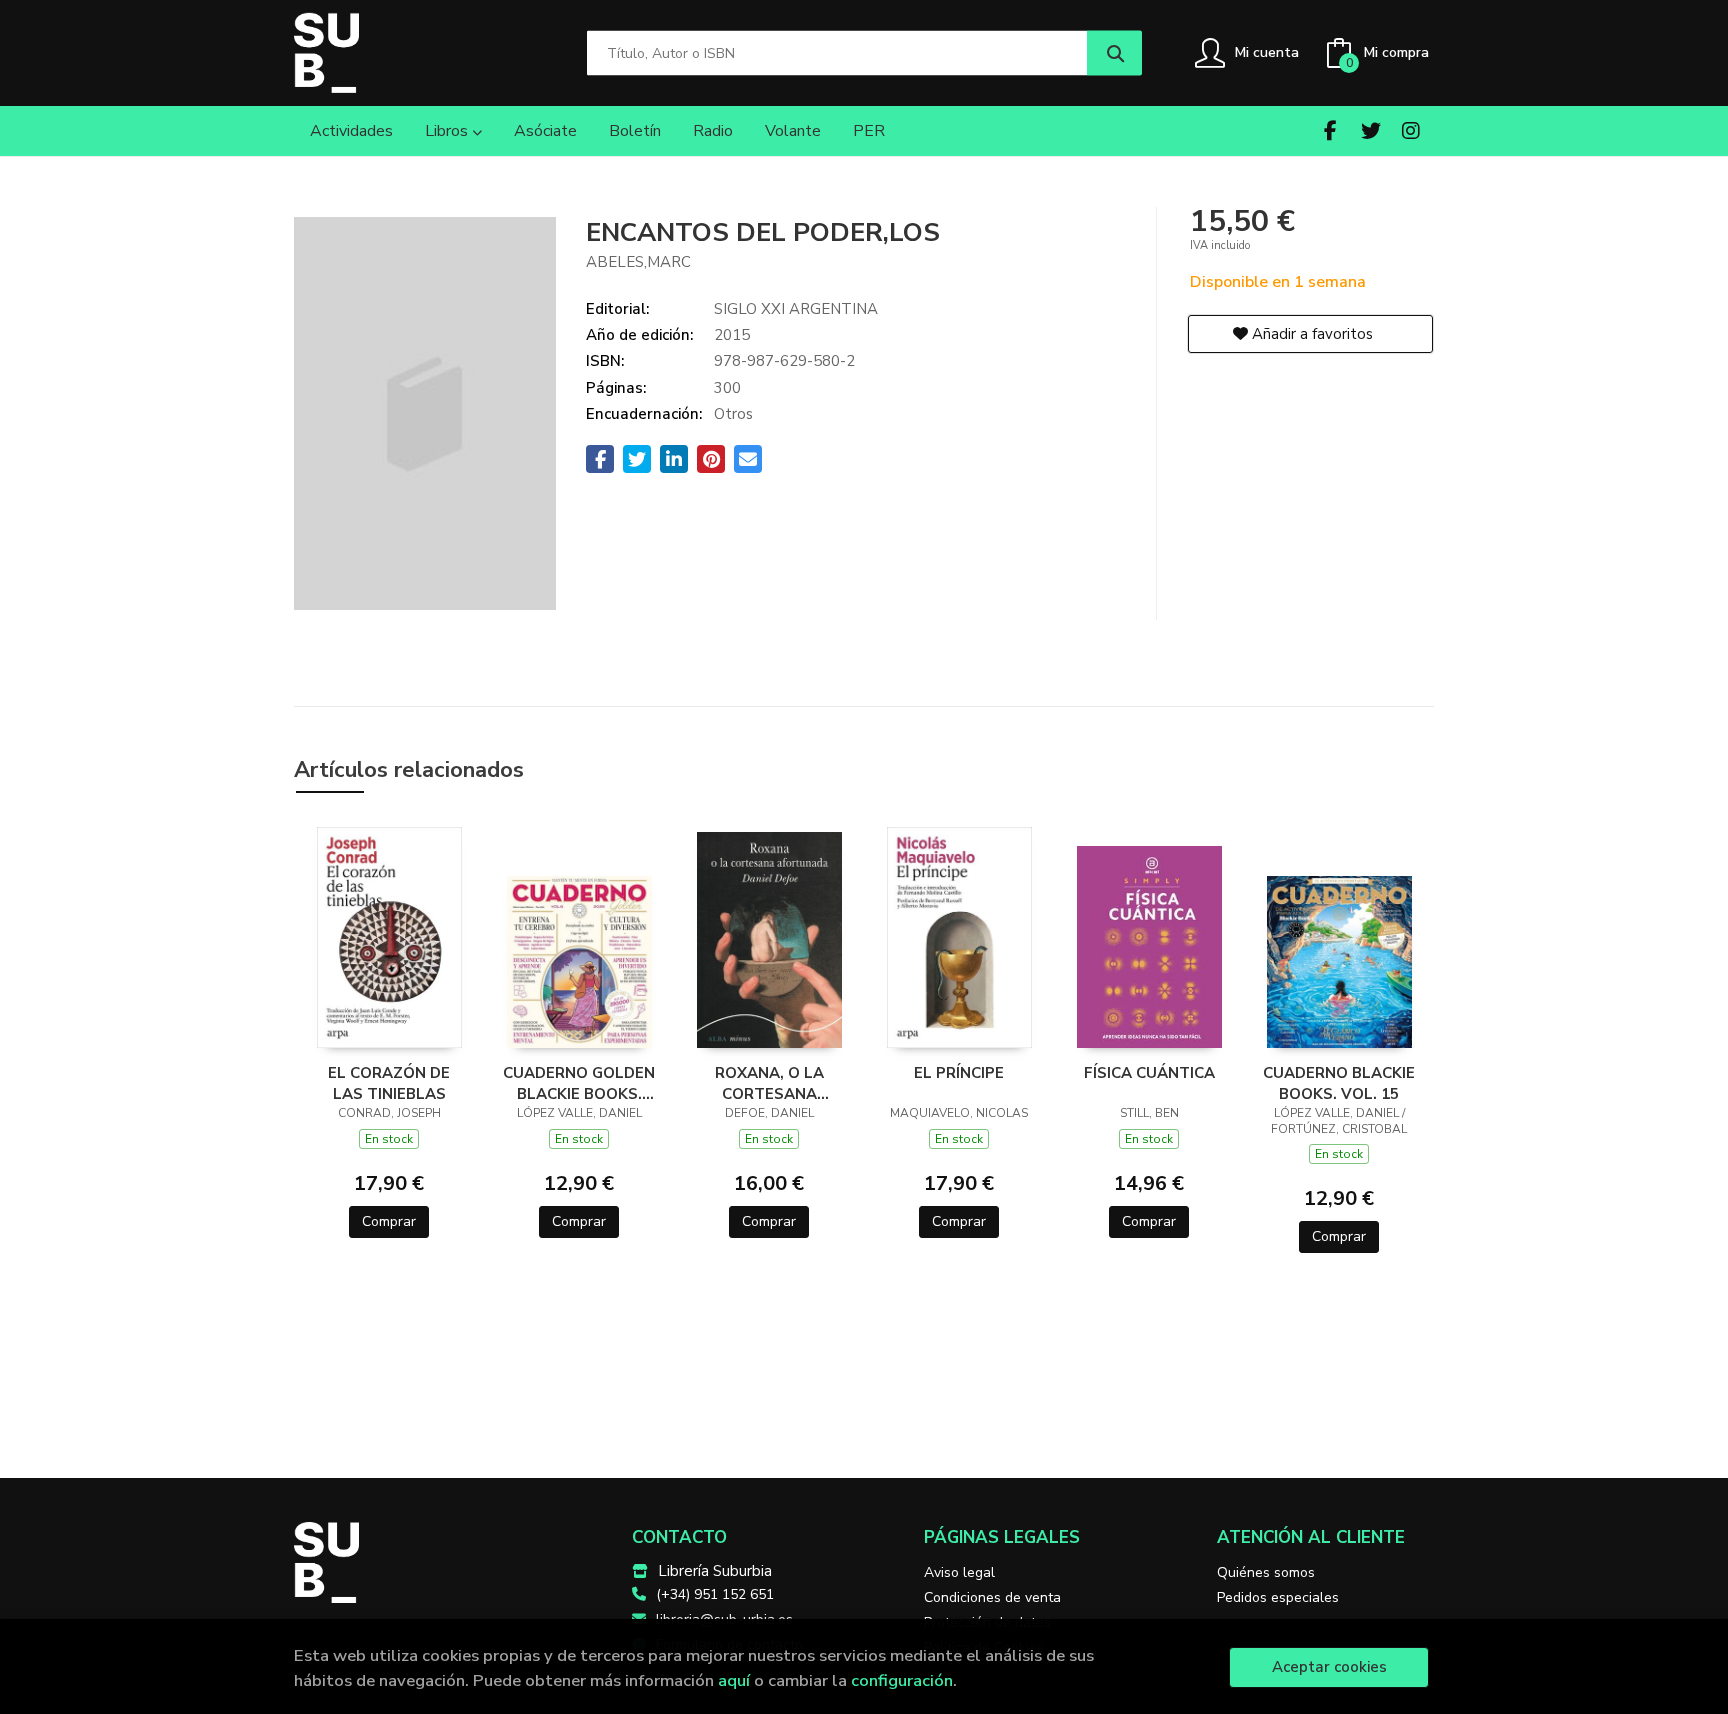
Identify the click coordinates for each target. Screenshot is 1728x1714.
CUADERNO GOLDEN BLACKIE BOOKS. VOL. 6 (579, 1083)
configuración (902, 1680)
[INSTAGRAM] (1410, 130)
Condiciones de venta (992, 1597)
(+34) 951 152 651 (715, 1594)
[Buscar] (1114, 53)
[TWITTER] (1370, 130)
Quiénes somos (1266, 1572)
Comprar (389, 1221)
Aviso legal (959, 1572)
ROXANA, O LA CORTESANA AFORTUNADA (769, 1083)
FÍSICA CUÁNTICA (1149, 1073)
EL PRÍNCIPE (959, 1073)
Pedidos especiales (1278, 1597)
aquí (734, 1680)
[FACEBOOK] (1330, 130)
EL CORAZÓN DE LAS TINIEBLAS (389, 1083)
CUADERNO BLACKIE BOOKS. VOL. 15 (1339, 1083)
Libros (448, 131)
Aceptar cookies (1329, 1667)
